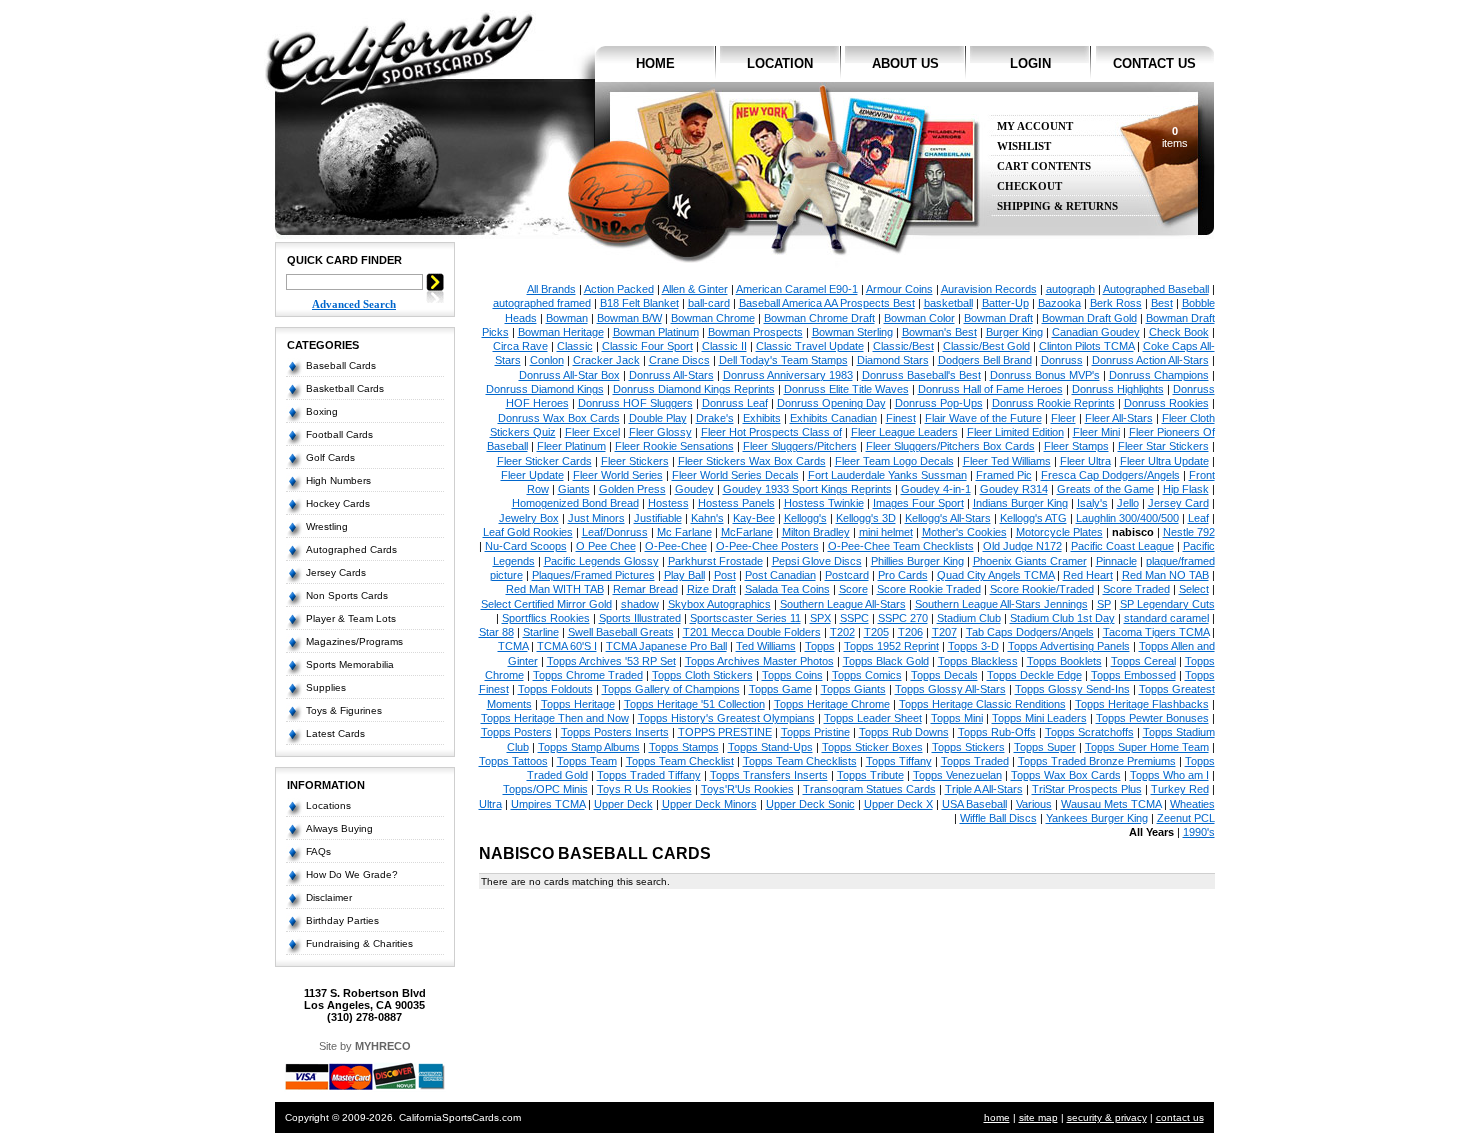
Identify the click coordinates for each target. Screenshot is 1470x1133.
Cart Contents (1044, 166)
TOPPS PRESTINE (725, 732)
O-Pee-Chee (676, 546)
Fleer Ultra (1085, 461)
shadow (640, 604)
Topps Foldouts (555, 689)
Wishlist (1024, 146)
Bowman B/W (629, 318)
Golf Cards (330, 457)
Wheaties (1192, 804)
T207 (944, 632)
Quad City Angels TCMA (995, 575)
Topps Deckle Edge (1034, 675)
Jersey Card (1178, 503)
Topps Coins (792, 675)
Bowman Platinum (656, 332)
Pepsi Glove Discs (817, 561)
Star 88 (496, 632)
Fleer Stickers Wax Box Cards (752, 461)
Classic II (724, 346)
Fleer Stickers (635, 461)
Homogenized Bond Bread (575, 503)
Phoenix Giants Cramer (1030, 561)
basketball (948, 303)
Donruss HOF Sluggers (635, 403)
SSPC (854, 618)
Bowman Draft (998, 318)
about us (905, 63)
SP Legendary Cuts (1167, 604)
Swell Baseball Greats (621, 632)
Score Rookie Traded (929, 589)
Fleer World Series (618, 475)
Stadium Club (969, 618)
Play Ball (684, 575)
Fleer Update (532, 475)
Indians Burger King (1020, 503)
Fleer (1063, 418)
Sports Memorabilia (350, 664)
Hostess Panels (736, 503)
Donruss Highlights (1118, 389)
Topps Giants (853, 689)
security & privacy (1107, 1117)
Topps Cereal (1143, 661)
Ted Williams (766, 646)
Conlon (547, 360)
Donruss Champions (1159, 375)
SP (1104, 604)
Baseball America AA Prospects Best (827, 303)
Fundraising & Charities (359, 943)
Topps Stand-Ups (770, 747)
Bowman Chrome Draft (819, 318)
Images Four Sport (918, 503)
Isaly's (1092, 503)
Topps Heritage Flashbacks (1142, 704)
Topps (820, 646)
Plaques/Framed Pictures (593, 575)
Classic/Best (903, 346)
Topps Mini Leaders (1039, 718)
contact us (1154, 63)
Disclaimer (329, 897)
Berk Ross (1116, 303)
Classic (575, 346)
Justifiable (658, 518)
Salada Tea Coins (787, 589)
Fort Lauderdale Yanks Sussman (887, 475)
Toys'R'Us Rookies (747, 789)
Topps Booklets (1064, 661)
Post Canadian (780, 575)
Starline (541, 632)
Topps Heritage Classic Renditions (982, 704)
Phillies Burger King (917, 561)
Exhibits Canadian (833, 418)
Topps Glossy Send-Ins (1072, 689)
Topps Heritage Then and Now (555, 718)
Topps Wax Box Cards (1066, 775)
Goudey (694, 489)
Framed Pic (1004, 475)
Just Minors (596, 518)
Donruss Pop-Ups (939, 403)
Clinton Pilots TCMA (1086, 346)
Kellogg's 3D (866, 518)
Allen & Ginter (695, 289)
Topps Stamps (684, 747)
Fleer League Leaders (904, 432)
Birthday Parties (342, 920)
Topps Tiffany (899, 761)
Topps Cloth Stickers (702, 675)
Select (1194, 589)
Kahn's (707, 518)
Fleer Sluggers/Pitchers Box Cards (950, 446)
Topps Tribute (870, 775)
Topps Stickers (968, 747)
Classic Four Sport (647, 346)
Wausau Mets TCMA (1111, 804)
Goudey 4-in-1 (936, 489)
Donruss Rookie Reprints (1053, 403)
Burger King (1014, 332)
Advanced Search (354, 304)
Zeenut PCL (1186, 818)
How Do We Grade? (352, 874)
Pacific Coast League (1122, 546)
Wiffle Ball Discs (998, 818)
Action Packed (619, 289)
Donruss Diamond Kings (545, 389)
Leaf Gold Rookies (528, 532)
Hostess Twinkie (824, 503)
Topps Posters (516, 732)
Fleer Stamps (1076, 446)
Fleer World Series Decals (735, 475)
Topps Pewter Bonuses (1152, 718)
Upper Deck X (898, 804)
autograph (1070, 289)
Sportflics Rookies (546, 618)
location (780, 63)
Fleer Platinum (571, 446)
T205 (876, 632)
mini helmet (886, 532)
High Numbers (338, 480)
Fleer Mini (1096, 432)
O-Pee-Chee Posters (767, 546)
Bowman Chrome (713, 318)
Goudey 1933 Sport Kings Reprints (807, 489)
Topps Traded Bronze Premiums (1097, 761)
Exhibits (762, 418)
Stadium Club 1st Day (1062, 618)
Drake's (715, 418)
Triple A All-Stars (984, 789)
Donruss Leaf (735, 403)
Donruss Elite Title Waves (846, 389)
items (1175, 137)
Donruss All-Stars (671, 375)
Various (1034, 804)
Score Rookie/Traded (1042, 589)
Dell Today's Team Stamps (783, 360)
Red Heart (1088, 575)
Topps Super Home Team (1147, 747)
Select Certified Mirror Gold (546, 604)
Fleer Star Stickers (1163, 446)
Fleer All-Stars (1119, 418)
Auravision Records (989, 289)
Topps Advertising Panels (1069, 646)
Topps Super (1045, 747)
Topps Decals (944, 675)
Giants (574, 489)
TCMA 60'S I (567, 646)
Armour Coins (899, 289)
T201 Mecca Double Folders (752, 632)
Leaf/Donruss (615, 532)
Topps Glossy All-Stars (950, 689)
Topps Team (587, 761)
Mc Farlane (684, 532)
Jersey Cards (336, 572)
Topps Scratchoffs (1089, 732)
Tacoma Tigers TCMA (1156, 632)
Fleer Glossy (660, 432)
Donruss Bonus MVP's (1045, 375)
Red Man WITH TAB (555, 589)
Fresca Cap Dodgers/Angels (1110, 475)
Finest (901, 418)
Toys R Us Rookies (644, 789)
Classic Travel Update (810, 346)
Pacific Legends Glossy (601, 561)
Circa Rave (520, 346)
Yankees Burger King (1097, 818)
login (1030, 63)
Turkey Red (1180, 789)
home (655, 63)
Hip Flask (1186, 489)
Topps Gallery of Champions (671, 689)
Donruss (1062, 360)
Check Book (1179, 332)
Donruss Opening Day (831, 403)
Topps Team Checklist (680, 761)
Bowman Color (919, 318)
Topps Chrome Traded (588, 675)
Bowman (567, 318)
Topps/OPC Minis (545, 789)
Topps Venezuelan (957, 775)
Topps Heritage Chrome (832, 704)
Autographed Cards (351, 549)
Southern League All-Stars (843, 604)
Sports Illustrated (640, 618)
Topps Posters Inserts (615, 732)
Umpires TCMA (548, 804)
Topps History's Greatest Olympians (726, 718)
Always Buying (339, 828)
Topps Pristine (815, 732)
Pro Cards (903, 575)
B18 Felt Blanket (639, 303)
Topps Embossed (1133, 675)
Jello (1128, 503)
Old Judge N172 (1022, 546)
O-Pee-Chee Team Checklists (901, 546)
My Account (1035, 126)
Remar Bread (645, 589)
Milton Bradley (816, 532)
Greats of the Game (1105, 489)
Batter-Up (1005, 303)
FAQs (318, 851)
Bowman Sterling (852, 332)
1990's (1199, 832)
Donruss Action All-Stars (1150, 360)
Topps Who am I (1169, 775)
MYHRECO (383, 1046)
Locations (328, 805)
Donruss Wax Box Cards (559, 418)
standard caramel (1166, 618)
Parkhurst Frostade (715, 561)
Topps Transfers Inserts (769, 775)
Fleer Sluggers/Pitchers (800, 446)
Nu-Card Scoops (526, 546)
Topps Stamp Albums (589, 747)
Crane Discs (679, 360)
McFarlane (747, 532)
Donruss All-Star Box (569, 375)
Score (853, 589)
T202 (842, 632)
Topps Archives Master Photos (759, 661)
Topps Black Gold (886, 661)
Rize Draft (711, 589)
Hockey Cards (338, 503)
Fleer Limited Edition (1015, 432)
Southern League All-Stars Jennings (1001, 604)
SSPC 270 (903, 618)
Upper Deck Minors (709, 804)
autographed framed (542, 303)
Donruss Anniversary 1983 (788, 375)
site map (1038, 1117)
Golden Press (632, 489)
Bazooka (1059, 303)
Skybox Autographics (719, 604)
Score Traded (1136, 589)
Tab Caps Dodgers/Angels (1030, 632)
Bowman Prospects (755, 332)
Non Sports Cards (347, 595)
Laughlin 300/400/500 (1127, 518)
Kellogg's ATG (1033, 518)
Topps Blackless (978, 661)
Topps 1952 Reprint (891, 646)
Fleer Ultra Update (1164, 461)
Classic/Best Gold (986, 346)
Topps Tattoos (513, 761)
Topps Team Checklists (800, 761)
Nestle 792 (1189, 532)
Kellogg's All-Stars (948, 518)
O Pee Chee (606, 546)
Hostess (668, 503)
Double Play (658, 418)
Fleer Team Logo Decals (894, 461)
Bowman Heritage (561, 332)
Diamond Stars (893, 360)
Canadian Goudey (1096, 332)
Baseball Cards (341, 365)
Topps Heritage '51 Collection (694, 704)
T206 (910, 632)
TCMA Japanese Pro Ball (666, 646)
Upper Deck (623, 804)
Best (1162, 303)
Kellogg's (805, 518)
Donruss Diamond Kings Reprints (694, 389)
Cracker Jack (606, 360)
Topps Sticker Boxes (872, 747)
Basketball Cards (345, 388)
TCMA (513, 646)
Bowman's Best (939, 332)
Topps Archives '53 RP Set (611, 661)
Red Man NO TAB (1165, 575)
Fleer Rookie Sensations (674, 446)
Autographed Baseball (1156, 289)
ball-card (709, 303)
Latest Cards (335, 733)
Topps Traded (975, 761)
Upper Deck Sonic (810, 804)
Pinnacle (1116, 561)
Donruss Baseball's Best (921, 375)
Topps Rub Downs (904, 732)
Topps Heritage (578, 704)
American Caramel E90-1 (797, 289)
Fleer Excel (592, 432)
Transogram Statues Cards (869, 789)
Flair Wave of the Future (983, 418)
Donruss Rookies (1166, 403)
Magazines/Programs (354, 641)
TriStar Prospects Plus (1087, 789)
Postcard (847, 575)
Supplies (326, 687)
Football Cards (339, 434)
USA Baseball (974, 804)
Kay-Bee (754, 518)
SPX (820, 618)
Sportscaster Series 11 (745, 618)
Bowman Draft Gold (1089, 318)
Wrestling (327, 526)
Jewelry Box (529, 518)
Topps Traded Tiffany (649, 775)
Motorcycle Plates (1059, 532)
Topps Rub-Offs (997, 732)
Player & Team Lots (351, 618)
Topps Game (780, 689)
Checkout (1029, 186)
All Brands (551, 289)
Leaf (1198, 518)
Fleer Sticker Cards (544, 461)
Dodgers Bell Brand (985, 360)
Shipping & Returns (1057, 206)
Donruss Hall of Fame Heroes (990, 389)
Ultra (490, 804)
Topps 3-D (973, 646)
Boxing (322, 411)
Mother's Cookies (964, 532)
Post (725, 575)
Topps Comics (867, 675)
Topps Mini (957, 718)
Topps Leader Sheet (873, 718)
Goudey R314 (1014, 489)
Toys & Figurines (344, 710)
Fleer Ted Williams (1007, 461)
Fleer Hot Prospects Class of (771, 432)
